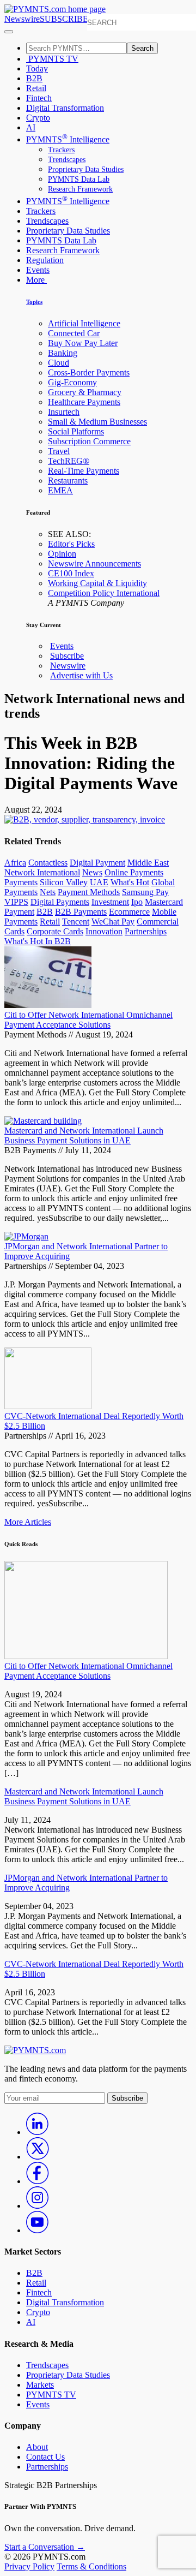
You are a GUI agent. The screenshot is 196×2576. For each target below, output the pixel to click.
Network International (42, 872)
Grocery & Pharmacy (85, 392)
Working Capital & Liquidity (97, 583)
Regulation (45, 260)
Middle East (148, 863)
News (92, 872)
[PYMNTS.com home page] (55, 9)
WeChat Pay (113, 922)
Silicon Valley (64, 882)
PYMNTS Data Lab (79, 179)
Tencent (76, 922)
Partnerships (146, 931)
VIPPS (16, 902)
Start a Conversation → (45, 2547)
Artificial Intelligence (84, 323)
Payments (21, 882)
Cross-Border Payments (89, 372)
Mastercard (164, 902)
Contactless (48, 863)
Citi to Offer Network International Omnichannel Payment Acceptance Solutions (88, 1020)
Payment (19, 912)
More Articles (28, 1522)
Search (142, 48)
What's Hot (130, 882)
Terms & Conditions (91, 2566)
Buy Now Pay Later (83, 343)
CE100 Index (71, 573)
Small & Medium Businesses (97, 422)
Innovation (104, 931)
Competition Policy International (104, 593)
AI (31, 127)
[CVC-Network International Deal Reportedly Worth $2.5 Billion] (48, 1406)
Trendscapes (67, 160)
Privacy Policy (29, 2566)
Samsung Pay (145, 892)
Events (38, 270)
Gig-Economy (72, 382)
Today (37, 68)
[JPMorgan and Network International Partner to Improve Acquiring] (26, 1236)
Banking (63, 353)
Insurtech (64, 412)
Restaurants (68, 481)
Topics (34, 302)
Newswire (22, 19)
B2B (34, 78)
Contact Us (45, 2457)
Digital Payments (60, 902)
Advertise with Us (81, 675)
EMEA (60, 490)
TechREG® (69, 461)
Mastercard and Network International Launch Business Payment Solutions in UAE (84, 1135)
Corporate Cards (55, 931)
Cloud (59, 363)
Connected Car (74, 333)
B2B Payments (81, 912)
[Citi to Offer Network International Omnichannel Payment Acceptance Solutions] (48, 1005)
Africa (15, 863)
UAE (99, 882)
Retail (36, 88)
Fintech (39, 98)
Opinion (62, 554)
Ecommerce (129, 912)
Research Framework (80, 189)
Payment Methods (89, 892)
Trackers (61, 150)
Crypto (38, 118)
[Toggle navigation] (9, 32)
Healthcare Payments (84, 402)
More (36, 280)
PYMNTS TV (52, 59)
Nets (48, 892)
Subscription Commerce (89, 441)
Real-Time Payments (84, 471)
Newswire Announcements (94, 563)
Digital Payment (97, 863)
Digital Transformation (65, 108)
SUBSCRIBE (64, 19)
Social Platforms (76, 431)
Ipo (137, 902)
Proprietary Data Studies (86, 169)
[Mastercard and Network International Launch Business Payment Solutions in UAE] (43, 1121)
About (37, 2447)
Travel (59, 451)
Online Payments (134, 872)
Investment (110, 902)
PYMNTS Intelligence (68, 139)
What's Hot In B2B (38, 941)
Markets (40, 2385)
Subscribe (67, 656)
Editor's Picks (71, 544)
